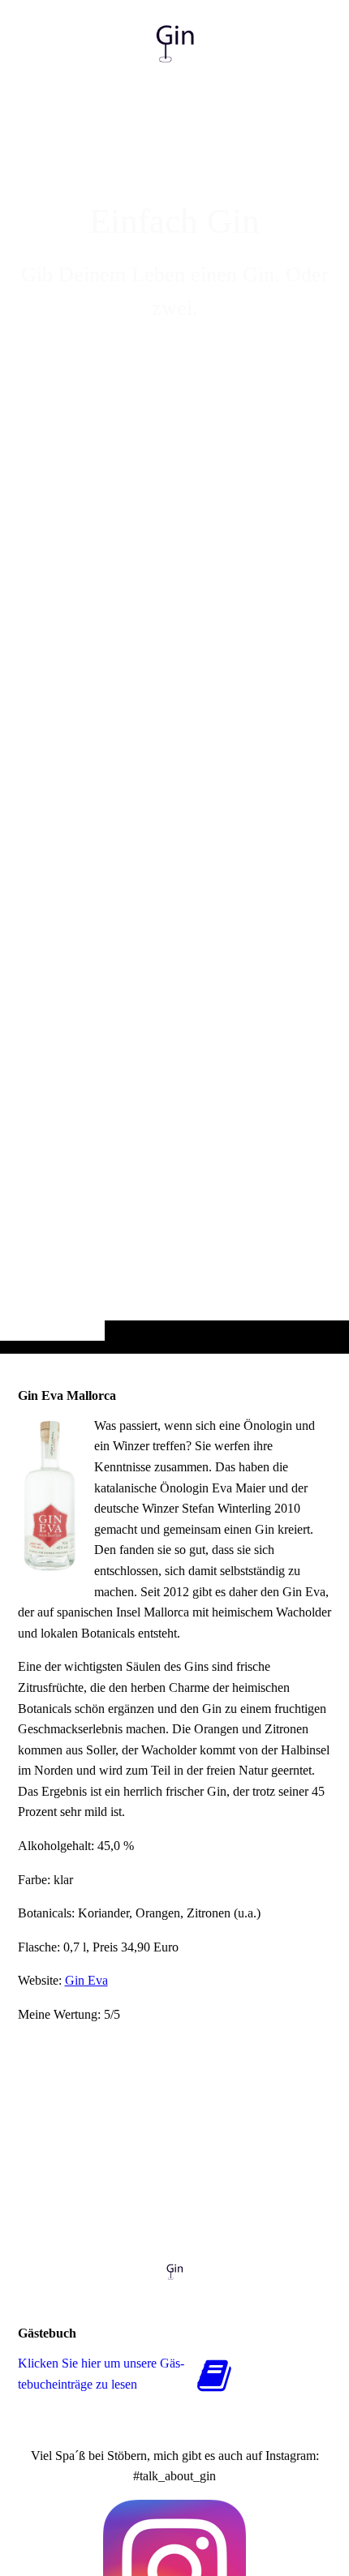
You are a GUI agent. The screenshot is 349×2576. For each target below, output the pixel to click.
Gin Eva (86, 1980)
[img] (174, 709)
